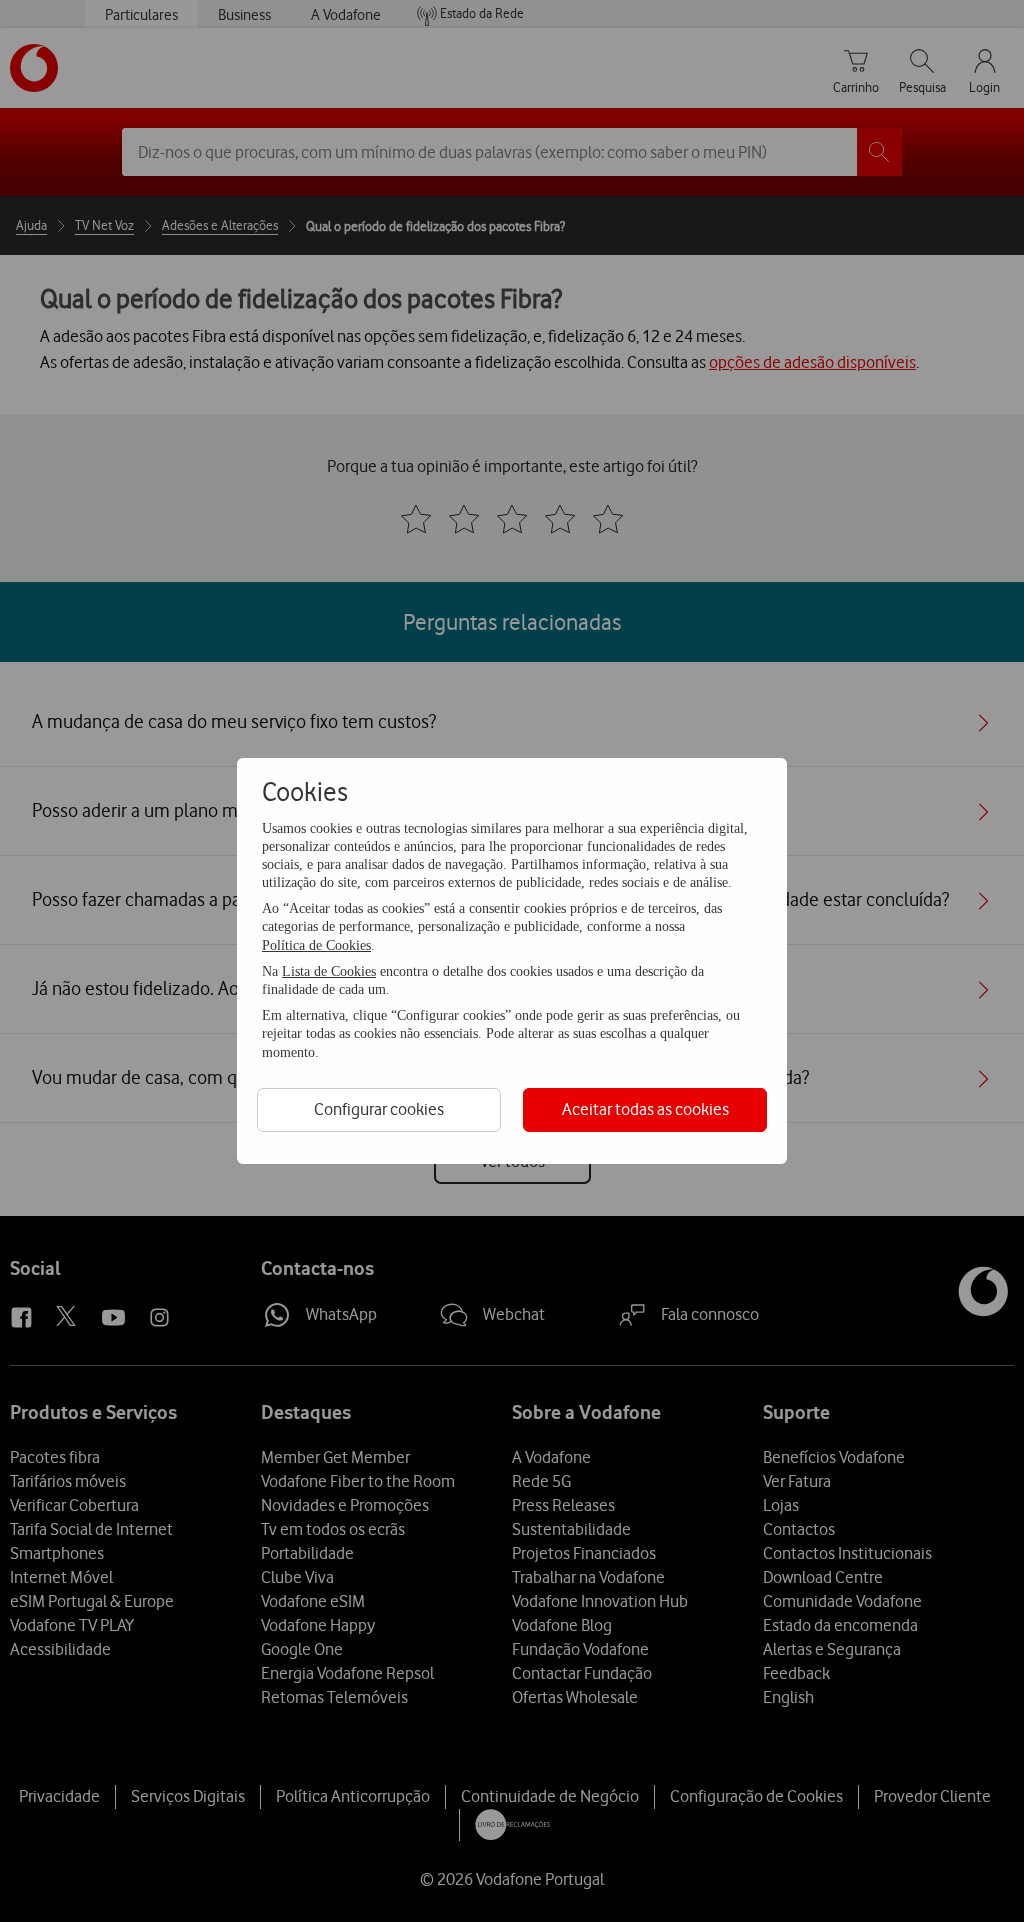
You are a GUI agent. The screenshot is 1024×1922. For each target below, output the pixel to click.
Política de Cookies (316, 945)
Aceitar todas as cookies (645, 1109)
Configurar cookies (379, 1109)
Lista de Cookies (329, 971)
